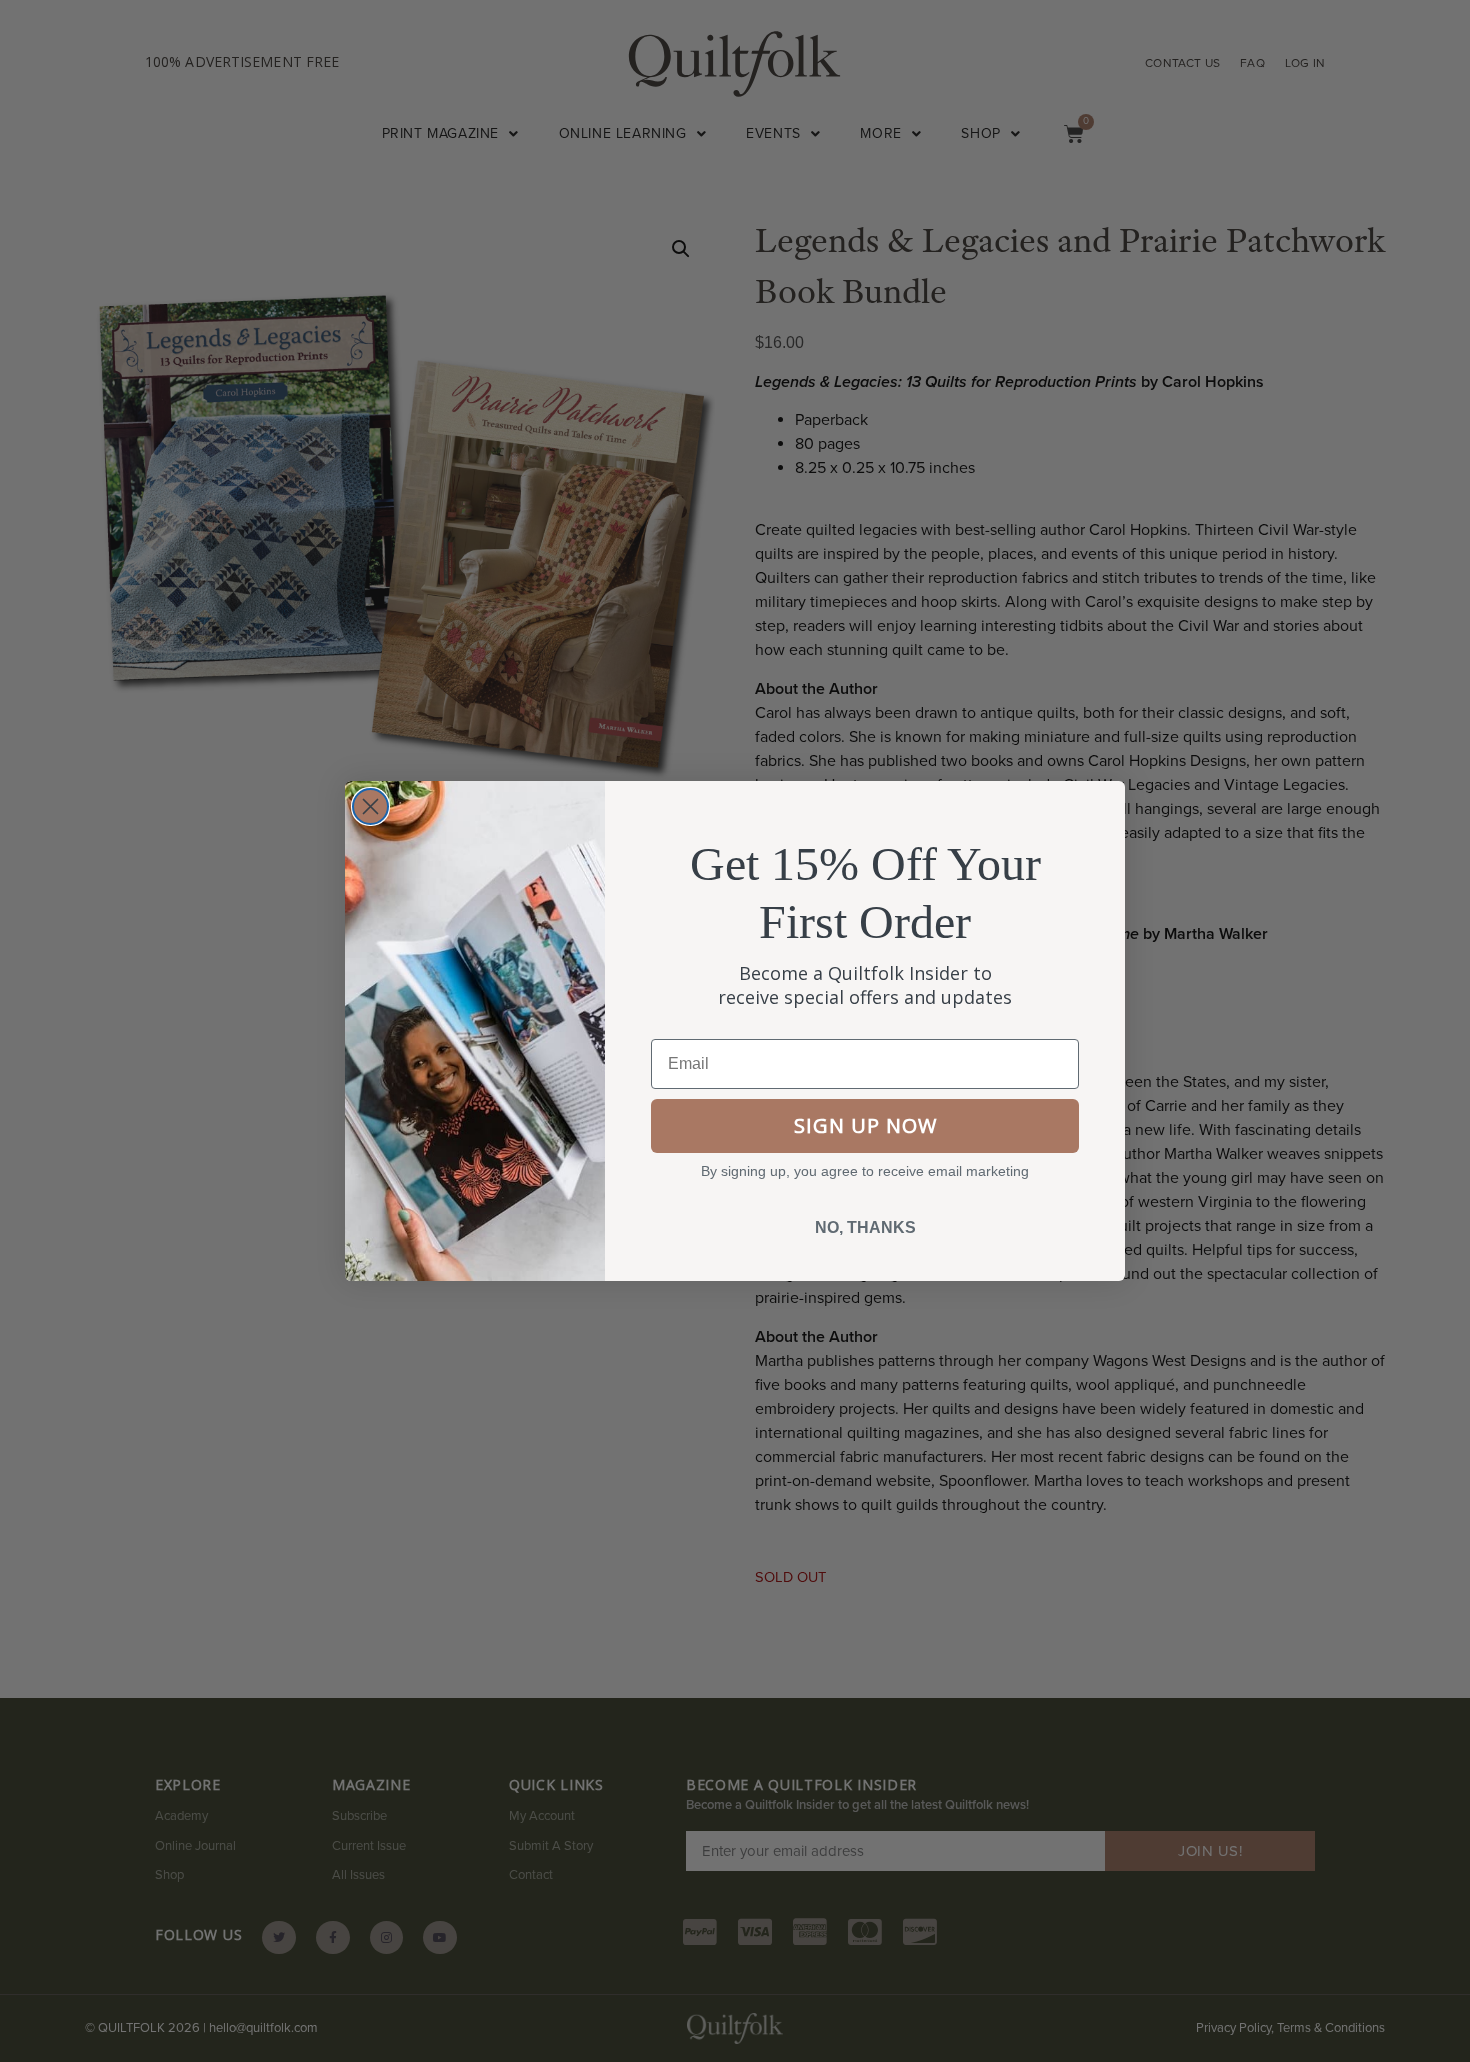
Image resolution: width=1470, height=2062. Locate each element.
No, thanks (865, 1227)
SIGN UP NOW (865, 1125)
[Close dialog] (370, 806)
